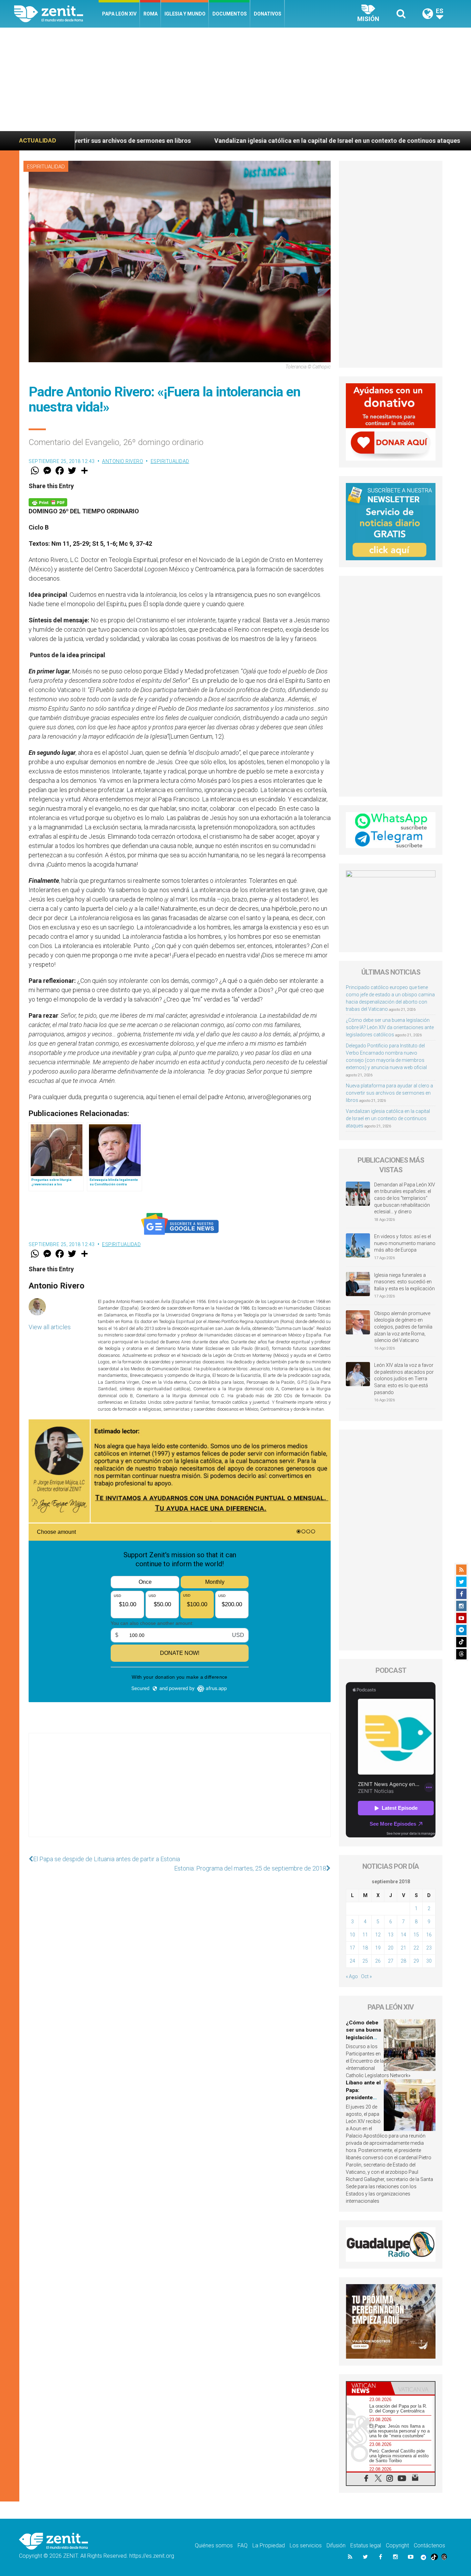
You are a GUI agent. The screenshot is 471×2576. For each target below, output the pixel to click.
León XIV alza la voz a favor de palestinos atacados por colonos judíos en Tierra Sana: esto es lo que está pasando (404, 1379)
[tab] (369, 2388)
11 (365, 1935)
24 (352, 1961)
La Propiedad (269, 2545)
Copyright (397, 2545)
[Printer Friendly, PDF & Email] (48, 502)
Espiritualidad (46, 167)
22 (416, 1948)
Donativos (268, 14)
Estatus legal (366, 2545)
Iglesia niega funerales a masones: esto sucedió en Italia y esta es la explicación (404, 1282)
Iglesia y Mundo (185, 14)
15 (416, 1935)
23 (429, 1948)
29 (416, 1961)
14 (403, 1935)
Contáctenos (429, 2545)
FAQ (243, 2545)
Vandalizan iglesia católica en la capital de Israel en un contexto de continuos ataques (175, 141)
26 (378, 1961)
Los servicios (306, 2545)
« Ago (352, 1976)
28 (403, 1961)
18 (365, 1948)
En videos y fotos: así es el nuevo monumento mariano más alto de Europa (405, 1243)
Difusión (336, 2545)
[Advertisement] (235, 79)
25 (365, 1961)
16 (429, 1935)
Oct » (366, 1976)
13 (391, 1935)
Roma (151, 14)
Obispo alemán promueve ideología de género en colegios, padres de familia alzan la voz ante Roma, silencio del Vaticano (403, 1327)
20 (391, 1948)
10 (352, 1935)
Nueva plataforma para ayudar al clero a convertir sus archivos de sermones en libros (389, 1093)
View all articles (50, 1327)
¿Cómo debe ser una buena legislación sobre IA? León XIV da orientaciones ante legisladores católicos (390, 1027)
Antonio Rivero (123, 461)
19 (378, 1948)
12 (378, 1935)
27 (391, 1961)
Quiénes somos (214, 2545)
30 (429, 1961)
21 (403, 1948)
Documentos (230, 14)
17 (352, 1948)
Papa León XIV (119, 14)
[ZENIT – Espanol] (56, 14)
